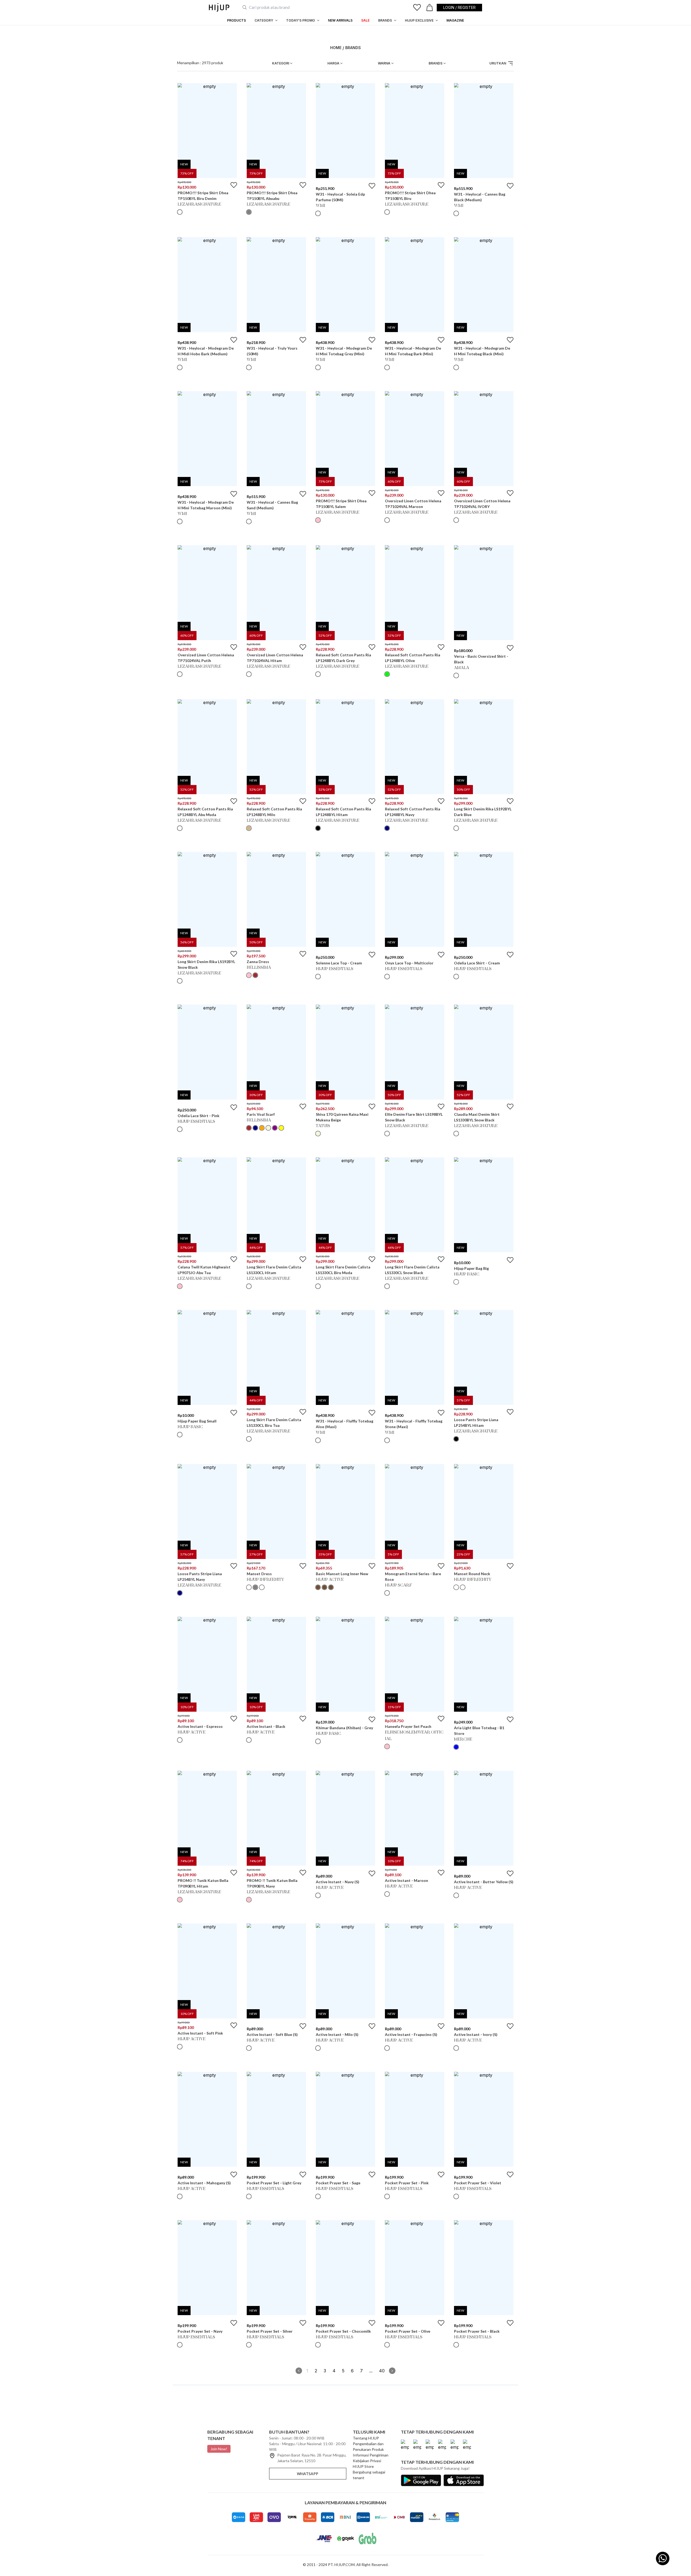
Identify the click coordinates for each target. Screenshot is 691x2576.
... (371, 2371)
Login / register (459, 7)
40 (382, 2371)
